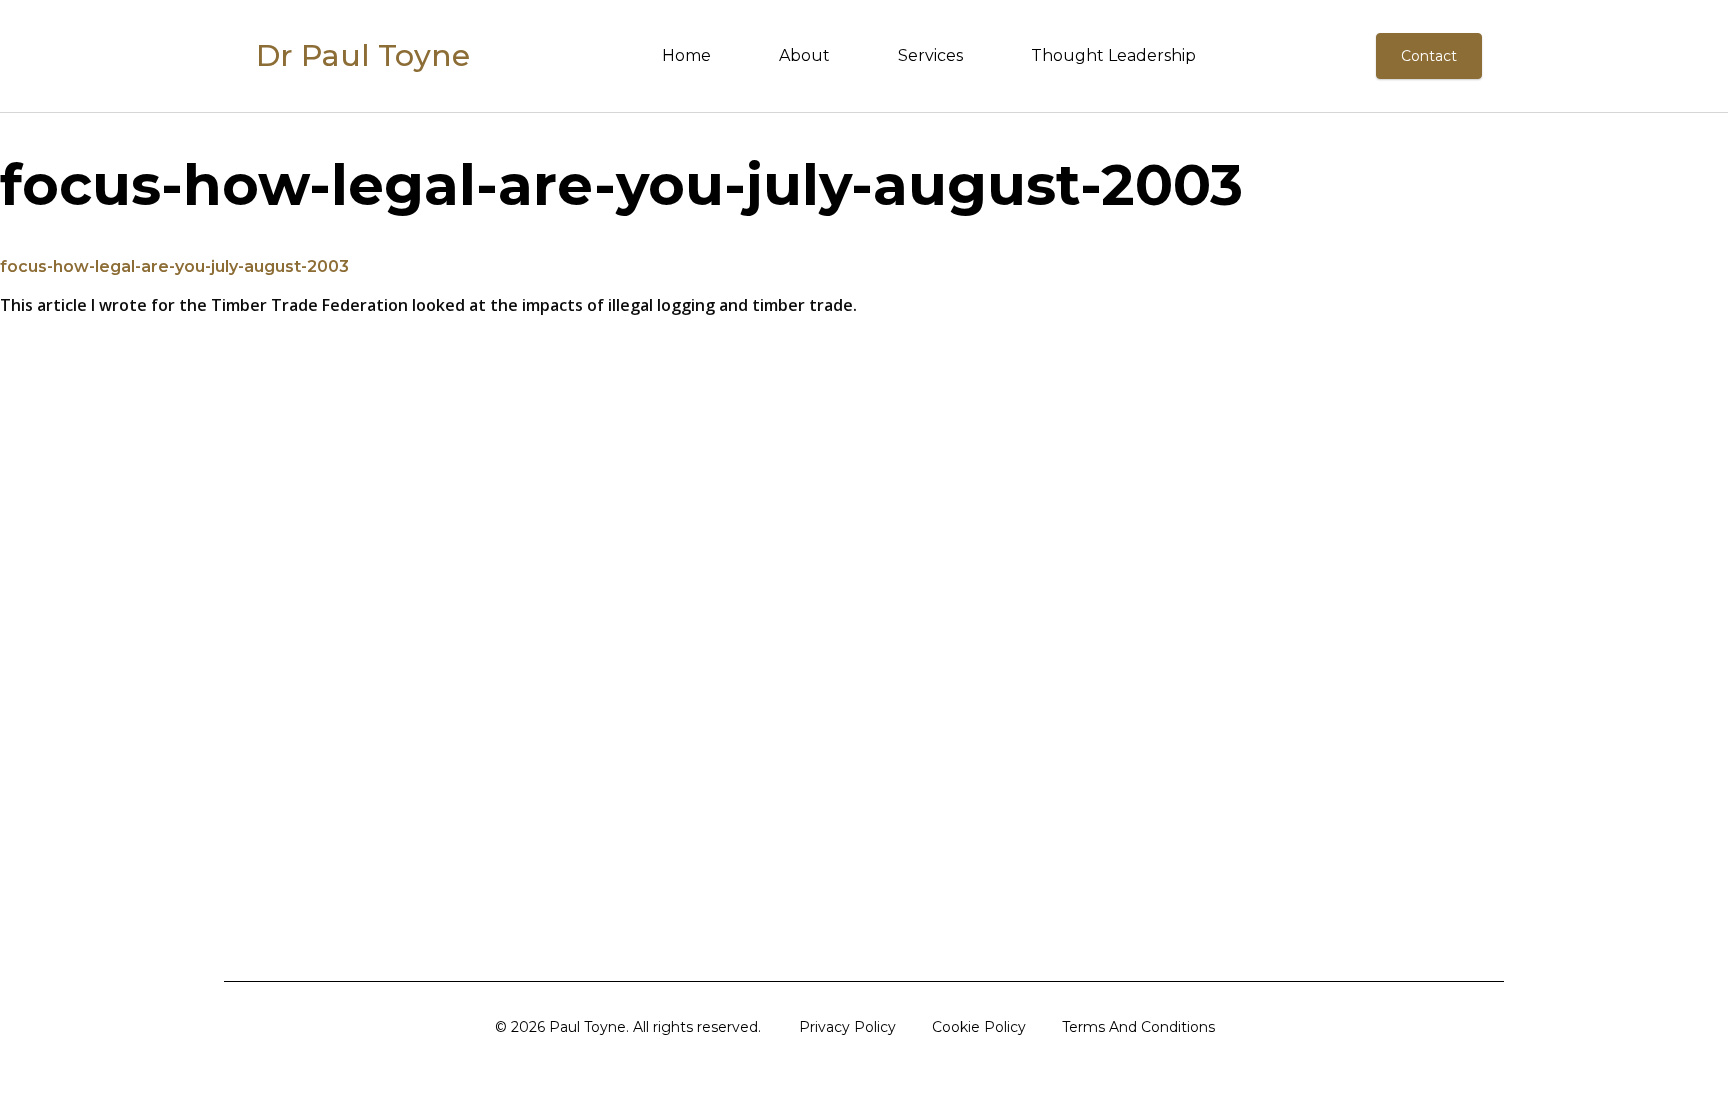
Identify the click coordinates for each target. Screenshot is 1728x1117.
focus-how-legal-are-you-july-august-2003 (174, 266)
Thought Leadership (1113, 55)
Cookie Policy (979, 1027)
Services (930, 55)
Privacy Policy (847, 1027)
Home (686, 55)
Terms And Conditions (1138, 1027)
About (804, 55)
